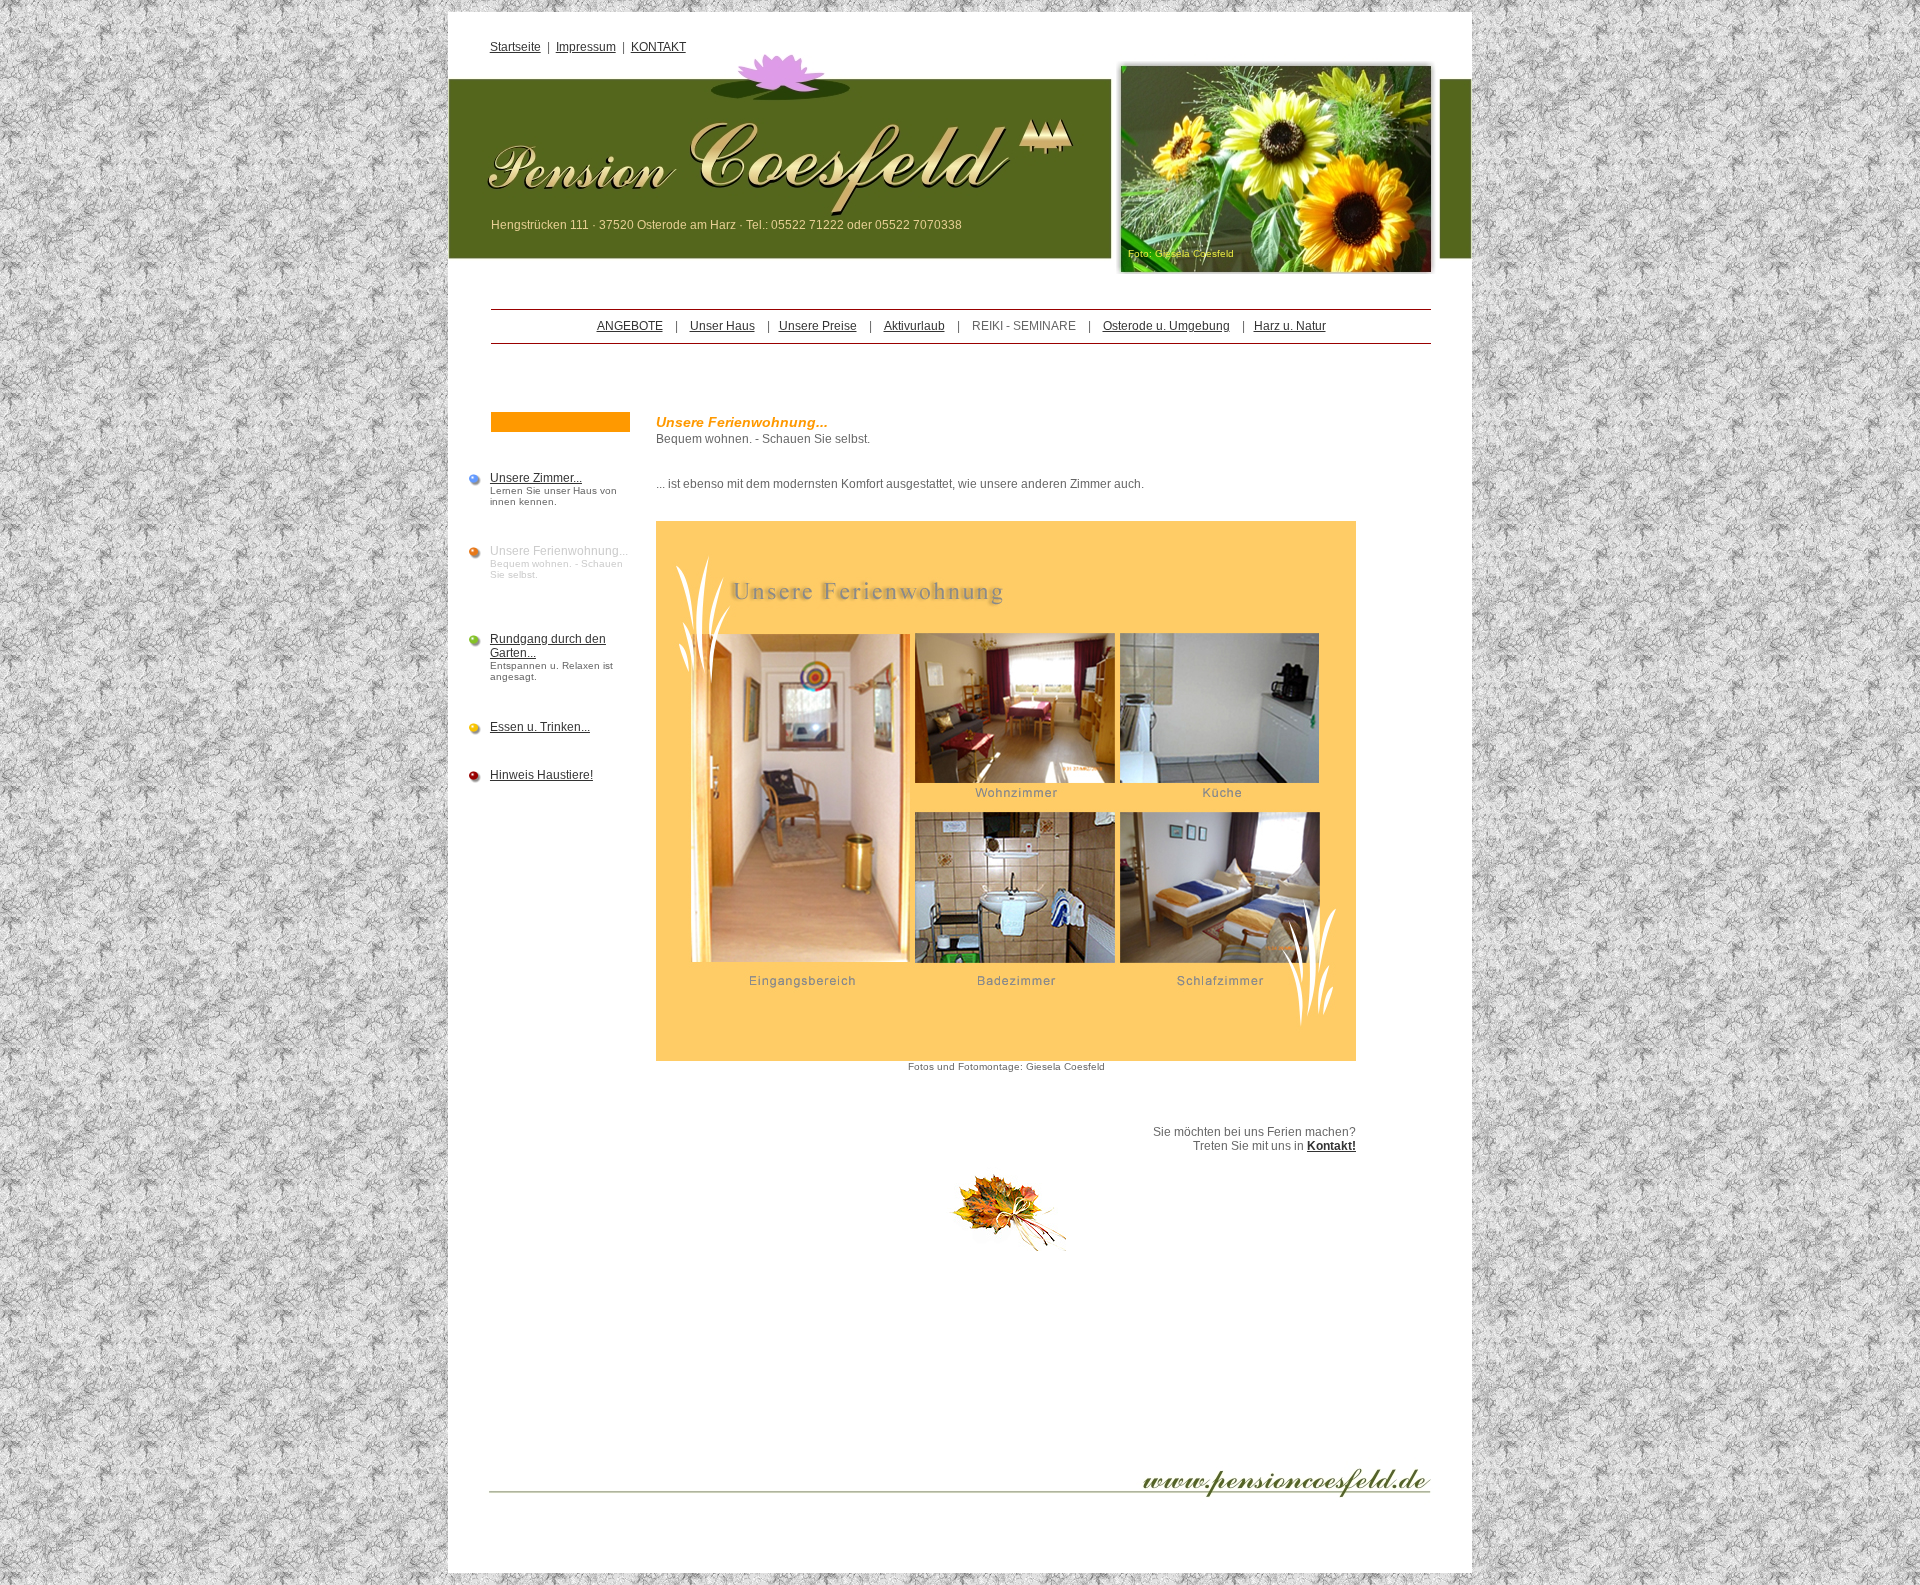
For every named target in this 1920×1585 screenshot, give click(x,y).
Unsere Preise (818, 326)
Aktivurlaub (914, 326)
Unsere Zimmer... (536, 478)
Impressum (586, 47)
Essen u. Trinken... (540, 727)
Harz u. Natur (1290, 326)
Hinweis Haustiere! (541, 775)
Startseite (515, 47)
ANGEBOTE (630, 326)
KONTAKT (658, 47)
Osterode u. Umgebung (1166, 326)
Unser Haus (722, 326)
